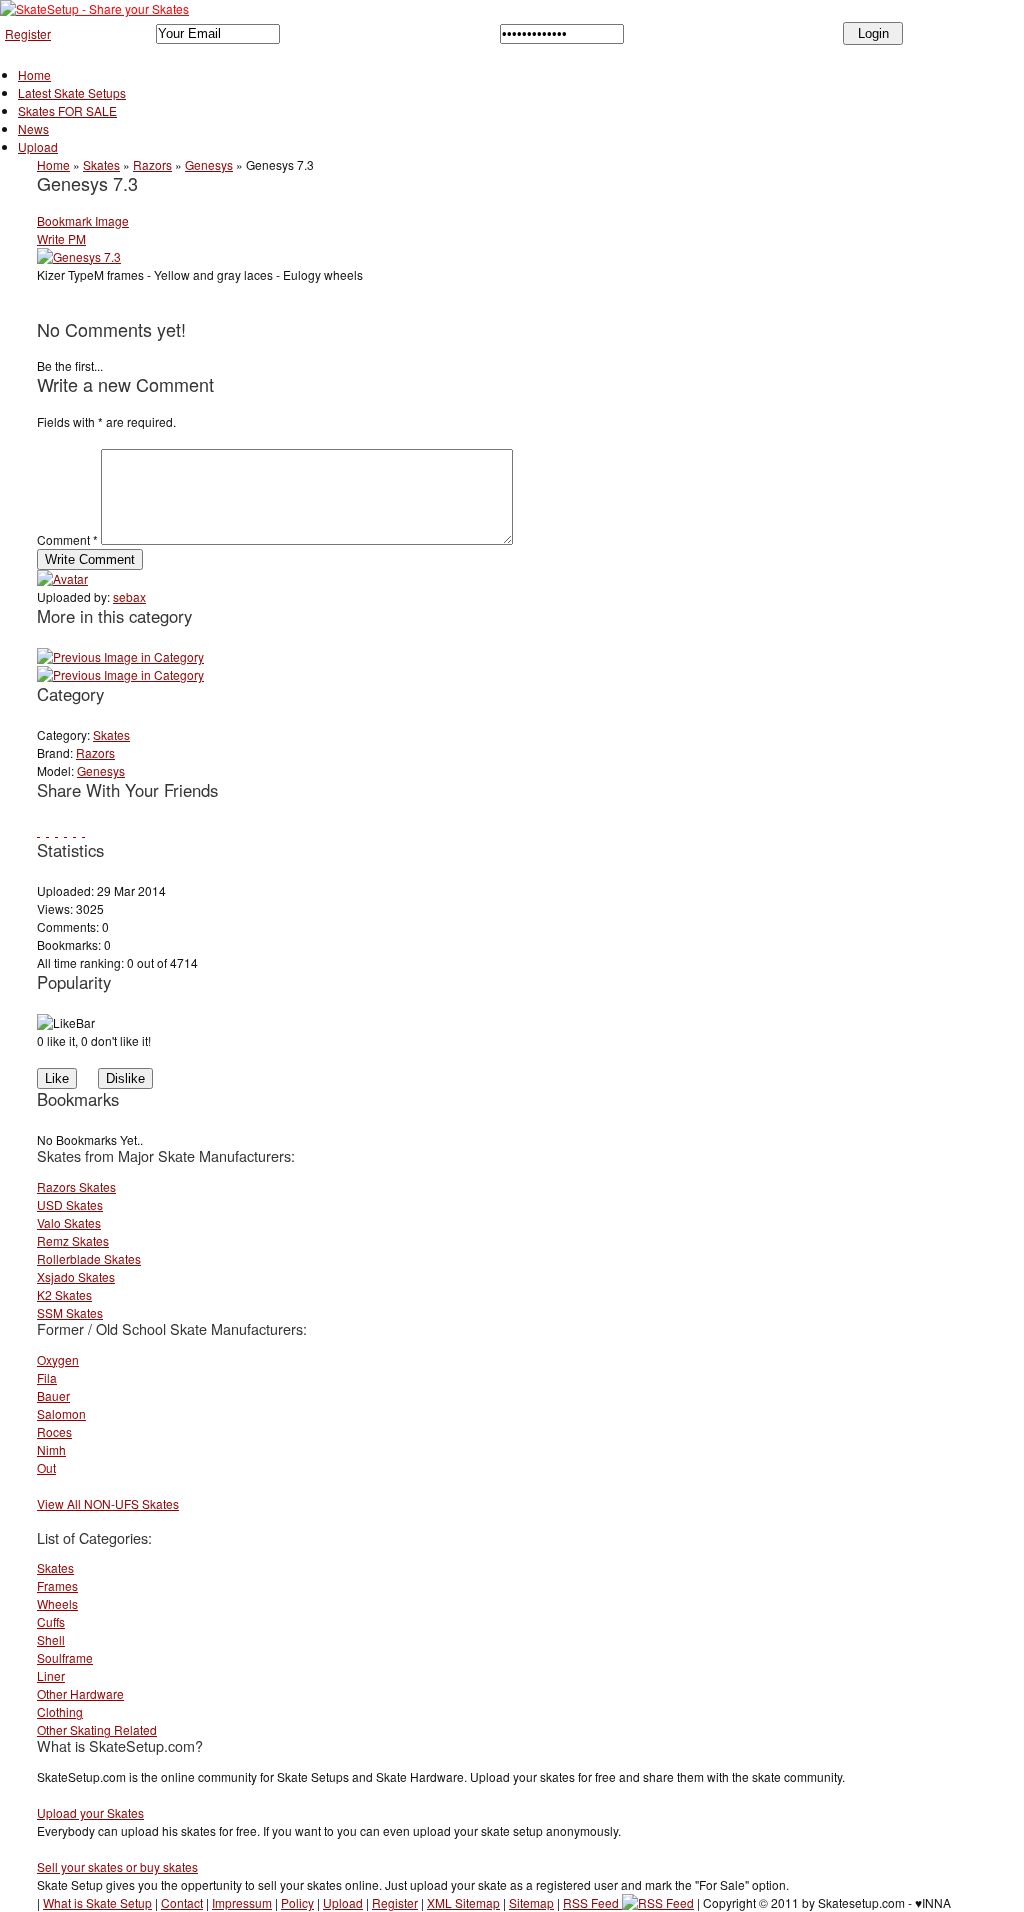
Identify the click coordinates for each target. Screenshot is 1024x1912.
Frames (57, 1585)
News (33, 128)
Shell (51, 1639)
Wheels (57, 1603)
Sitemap (531, 1902)
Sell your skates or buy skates (117, 1866)
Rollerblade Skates (89, 1258)
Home (34, 74)
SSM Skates (70, 1312)
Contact (182, 1902)
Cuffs (51, 1621)
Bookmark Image (83, 220)
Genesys (209, 164)
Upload (38, 146)
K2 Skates (64, 1294)
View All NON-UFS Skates (108, 1503)
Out (46, 1467)
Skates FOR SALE (67, 110)
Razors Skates (76, 1186)
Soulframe (65, 1657)
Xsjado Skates (76, 1276)
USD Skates (70, 1204)
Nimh (51, 1449)
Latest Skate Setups (72, 92)
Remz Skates (73, 1240)
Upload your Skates (90, 1812)
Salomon (61, 1413)
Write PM (61, 238)
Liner (51, 1675)
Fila (47, 1377)
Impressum (242, 1902)
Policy (297, 1902)
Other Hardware (80, 1693)
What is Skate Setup (97, 1902)
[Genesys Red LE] (120, 656)
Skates (101, 164)
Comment (67, 539)
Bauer (53, 1395)
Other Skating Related (97, 1729)
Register (28, 33)
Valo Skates (69, 1222)
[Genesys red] (120, 674)
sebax (129, 596)
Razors (152, 164)
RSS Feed (592, 1902)
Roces (54, 1431)
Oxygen (58, 1359)
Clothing (60, 1711)
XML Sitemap (463, 1902)
